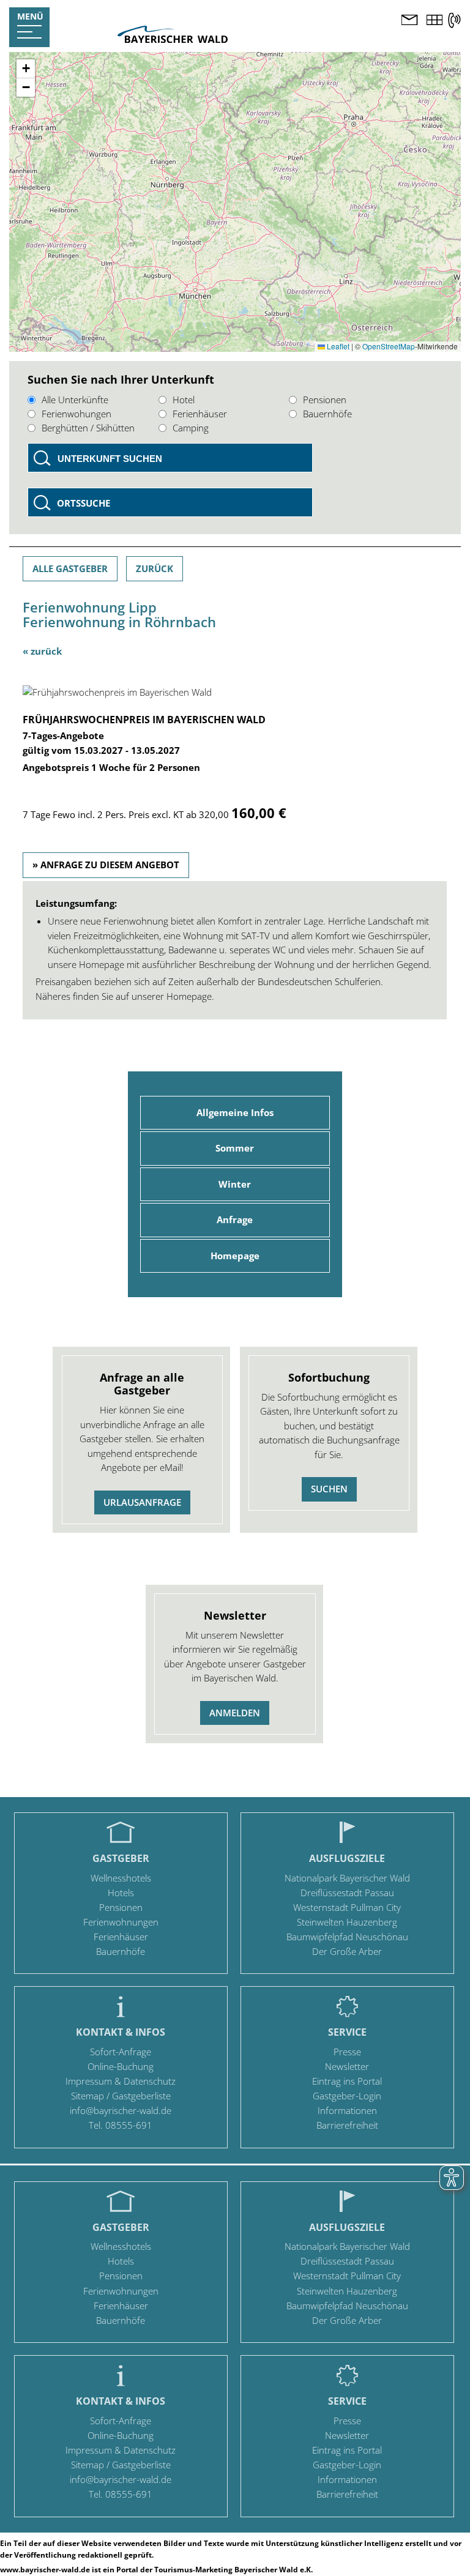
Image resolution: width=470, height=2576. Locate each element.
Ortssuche (84, 503)
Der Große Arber (347, 1951)
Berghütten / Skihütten (88, 428)
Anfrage (235, 1219)
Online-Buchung (121, 2066)
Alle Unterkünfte (75, 400)
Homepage (235, 1256)
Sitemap (88, 2096)
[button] (26, 69)
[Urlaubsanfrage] (409, 21)
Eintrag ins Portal (347, 2081)
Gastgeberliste (141, 2096)
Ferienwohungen (76, 414)
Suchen (329, 1489)
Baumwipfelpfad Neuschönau (347, 1937)
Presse (347, 2052)
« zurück (42, 651)
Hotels (121, 1893)
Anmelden (235, 1713)
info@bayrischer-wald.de (121, 2110)
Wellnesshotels (121, 1878)
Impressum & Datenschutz (121, 2081)
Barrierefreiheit (347, 2125)
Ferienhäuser (200, 414)
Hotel (184, 400)
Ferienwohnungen (121, 1922)
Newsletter (347, 2066)
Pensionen (325, 400)
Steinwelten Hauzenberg (347, 1922)
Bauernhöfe (327, 414)
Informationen (347, 2110)
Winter (235, 1184)
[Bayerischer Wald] (173, 39)
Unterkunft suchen (110, 459)
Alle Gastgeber (70, 568)
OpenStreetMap (389, 346)
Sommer (235, 1148)
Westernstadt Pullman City (347, 1907)
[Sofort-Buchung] (435, 21)
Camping (191, 428)
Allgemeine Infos (235, 1112)
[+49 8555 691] (454, 20)
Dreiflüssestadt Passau (347, 1893)
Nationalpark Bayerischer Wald (347, 1878)
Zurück (155, 568)
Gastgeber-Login (347, 2096)
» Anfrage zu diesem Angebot (106, 865)
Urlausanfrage (142, 1502)
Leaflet (337, 346)
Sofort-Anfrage (121, 2052)
